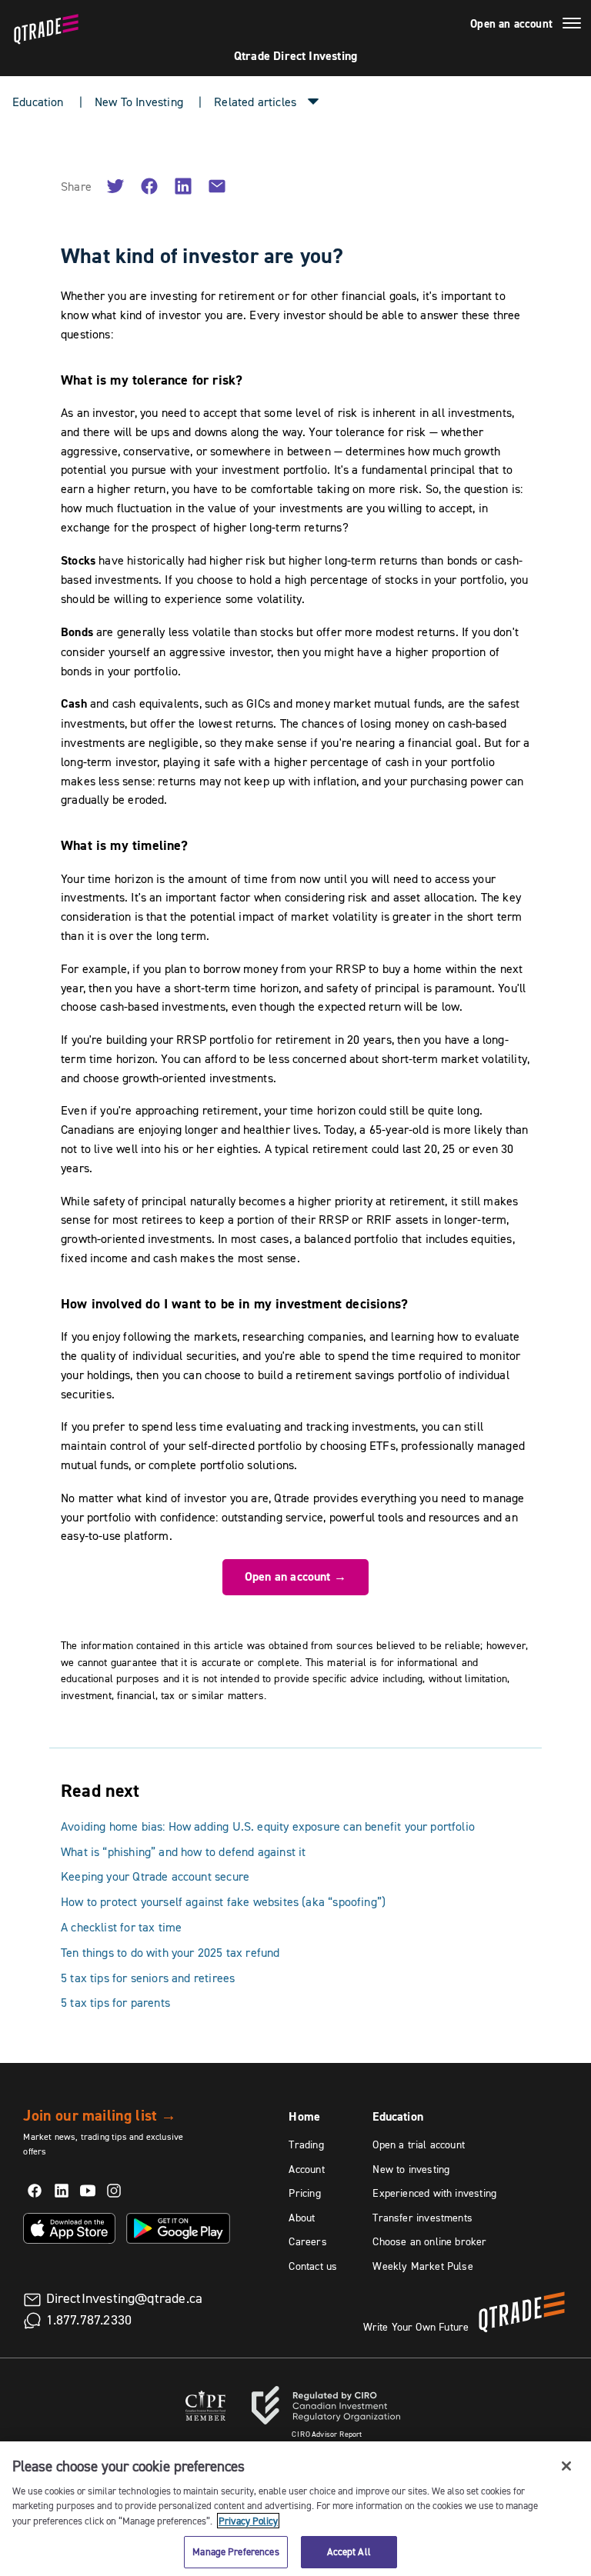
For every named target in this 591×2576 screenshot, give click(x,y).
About (302, 2218)
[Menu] (572, 25)
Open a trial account (419, 2144)
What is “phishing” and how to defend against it (183, 1851)
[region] (295, 2509)
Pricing (304, 2193)
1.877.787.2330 (89, 2320)
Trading (306, 2144)
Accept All (349, 2551)
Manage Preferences (235, 2551)
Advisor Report (327, 2434)
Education (38, 102)
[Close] (566, 2466)
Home (304, 2116)
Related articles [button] (255, 102)
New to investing (411, 2169)
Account (306, 2169)
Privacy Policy (248, 2521)
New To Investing (139, 102)
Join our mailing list (100, 2115)
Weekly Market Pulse (422, 2266)
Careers (307, 2241)
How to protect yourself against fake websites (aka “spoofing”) (223, 1901)
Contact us (313, 2266)
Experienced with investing (434, 2193)
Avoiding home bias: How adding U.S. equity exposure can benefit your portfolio (268, 1826)
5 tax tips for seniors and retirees (148, 1978)
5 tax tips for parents (115, 2002)
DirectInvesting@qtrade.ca (125, 2298)
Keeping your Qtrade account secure (155, 1876)
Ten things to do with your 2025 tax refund (170, 1952)
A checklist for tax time (121, 1927)
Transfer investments (422, 2218)
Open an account (511, 24)
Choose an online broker (429, 2241)
